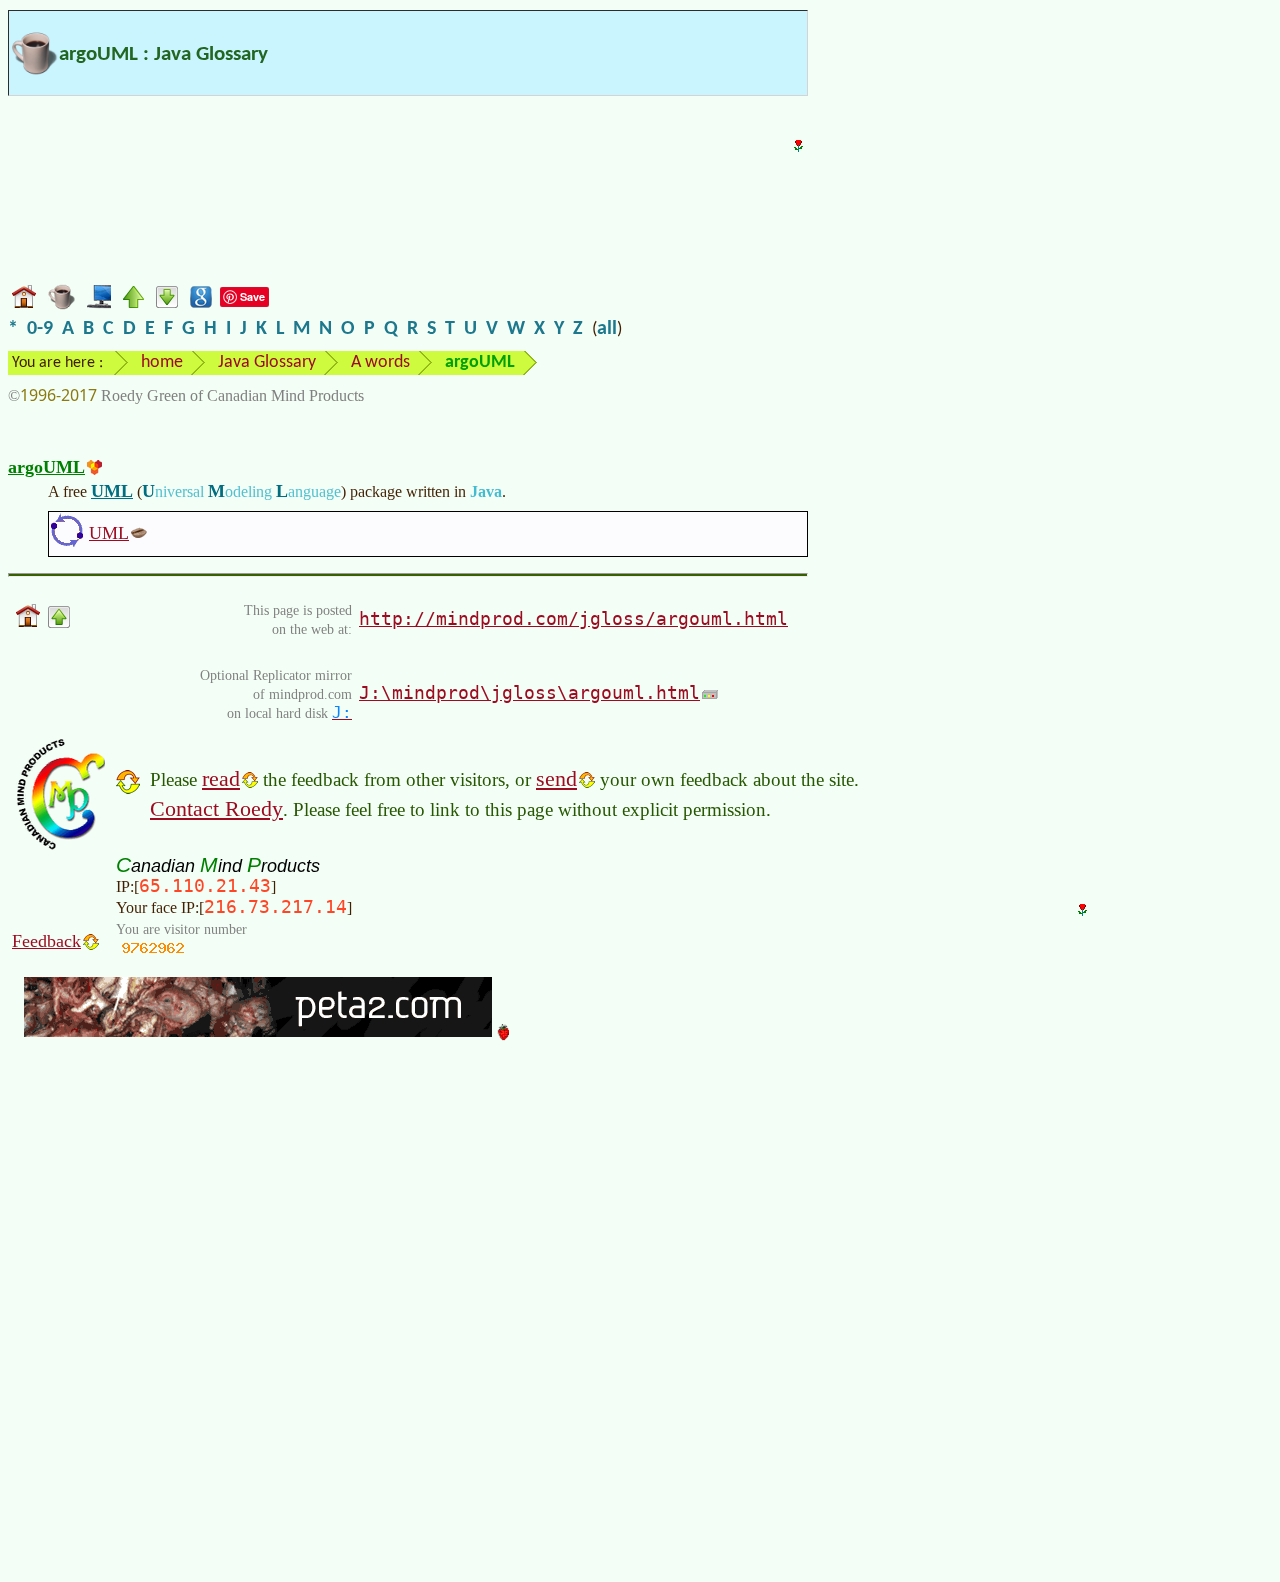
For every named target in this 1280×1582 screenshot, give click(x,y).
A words (380, 362)
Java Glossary (267, 362)
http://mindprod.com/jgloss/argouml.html (573, 618)
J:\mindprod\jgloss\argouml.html (529, 692)
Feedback (46, 941)
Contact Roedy (216, 808)
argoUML (46, 467)
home (162, 362)
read (221, 778)
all (607, 329)
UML (112, 491)
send (556, 778)
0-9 (40, 329)
